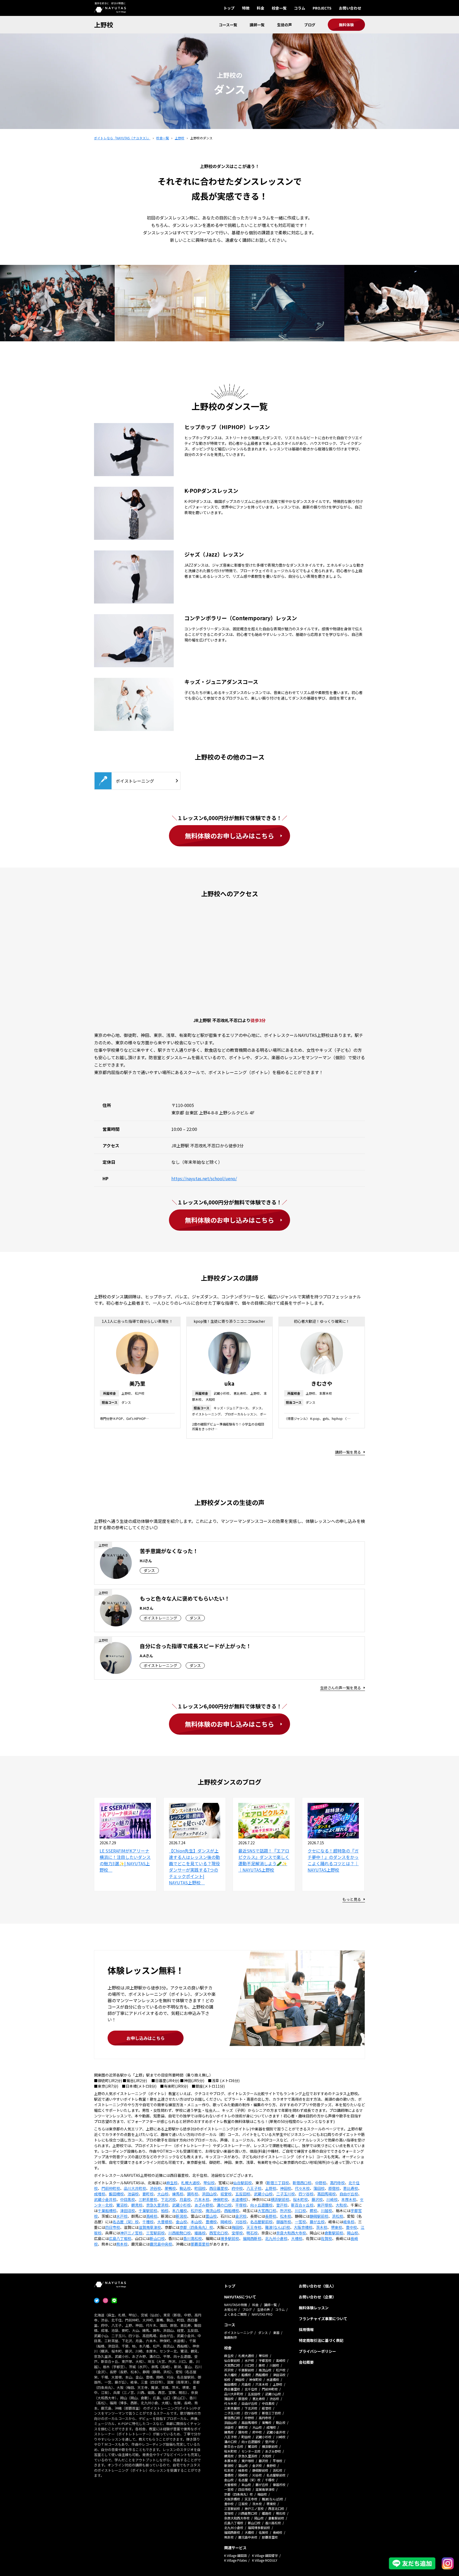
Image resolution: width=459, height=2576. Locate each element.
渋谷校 (155, 2188)
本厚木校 (349, 2199)
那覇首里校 (200, 2244)
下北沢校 (168, 2199)
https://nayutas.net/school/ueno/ (204, 1178)
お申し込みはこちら (146, 2038)
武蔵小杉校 (181, 2205)
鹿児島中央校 (161, 2244)
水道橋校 (239, 2199)
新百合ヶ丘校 (302, 2205)
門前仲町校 (111, 2188)
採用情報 (306, 2329)
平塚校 (241, 2205)
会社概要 (306, 2362)
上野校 (104, 25)
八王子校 (254, 2188)
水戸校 (122, 2216)
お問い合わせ (350, 8)
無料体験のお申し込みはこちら (229, 836)
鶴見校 (137, 2205)
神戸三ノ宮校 (131, 2233)
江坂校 (243, 2504)
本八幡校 (180, 2211)
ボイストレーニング (239, 2332)
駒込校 (185, 2188)
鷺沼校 (122, 2205)
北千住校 (251, 2389)
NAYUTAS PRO (262, 2314)
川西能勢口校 (180, 2233)
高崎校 (152, 2216)
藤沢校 (317, 2199)
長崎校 (278, 2532)
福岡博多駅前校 (259, 2528)
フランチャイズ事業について (323, 2319)
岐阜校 (349, 2222)
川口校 (300, 2211)
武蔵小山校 (263, 2194)
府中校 (237, 2188)
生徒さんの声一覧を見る (341, 1688)
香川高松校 (193, 2238)
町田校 (200, 2188)
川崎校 (332, 2199)
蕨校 (313, 2211)
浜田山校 (209, 2194)
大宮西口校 (267, 2211)
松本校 (286, 2216)
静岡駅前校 (319, 2216)
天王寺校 (254, 2227)
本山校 (196, 2222)
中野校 (321, 2183)
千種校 (148, 2222)
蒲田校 (319, 2188)
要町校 (148, 2194)
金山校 (181, 2222)
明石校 (252, 2233)
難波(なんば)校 (278, 2227)
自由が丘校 (349, 2194)
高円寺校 (337, 2183)
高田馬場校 (326, 2194)
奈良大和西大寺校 (291, 2233)
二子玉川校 (286, 2194)
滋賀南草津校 (150, 2227)
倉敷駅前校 (334, 2233)
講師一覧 (257, 25)
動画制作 (231, 2337)
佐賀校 (326, 2238)
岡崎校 (226, 2222)
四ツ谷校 (306, 2194)
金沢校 (241, 2216)
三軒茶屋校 (148, 2199)
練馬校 (178, 2194)
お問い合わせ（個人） (317, 2286)
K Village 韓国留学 (265, 2555)
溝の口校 (224, 2205)
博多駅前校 (230, 2238)
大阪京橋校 (303, 2227)
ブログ (310, 25)
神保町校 (220, 2199)
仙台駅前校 (243, 2183)
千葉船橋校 (107, 2211)
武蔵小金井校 (105, 2199)
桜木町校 (300, 2199)
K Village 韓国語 (235, 2555)
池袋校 (133, 2194)
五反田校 (243, 2194)
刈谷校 (241, 2222)
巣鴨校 (170, 2188)
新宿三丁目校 (278, 2183)
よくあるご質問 (235, 2314)
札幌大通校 (190, 2183)
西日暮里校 (219, 2188)
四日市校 (113, 2227)
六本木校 (202, 2199)
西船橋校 (232, 2211)
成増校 (100, 2194)
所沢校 (286, 2211)
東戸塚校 (325, 2205)
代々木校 (302, 2188)
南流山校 (213, 2211)
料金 (261, 8)
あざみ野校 (204, 2205)
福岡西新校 (252, 2238)
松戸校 (196, 2211)
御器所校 (284, 2222)
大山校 (163, 2194)
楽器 (276, 2332)
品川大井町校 (135, 2188)
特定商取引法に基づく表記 (321, 2340)
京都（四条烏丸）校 (196, 2227)
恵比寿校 (351, 2188)
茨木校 (322, 2227)
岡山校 (352, 2233)
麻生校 (172, 2183)
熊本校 (122, 2244)
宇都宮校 (265, 2360)
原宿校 (334, 2188)
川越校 (326, 2211)
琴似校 (209, 2183)
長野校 (271, 2216)
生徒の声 (284, 25)
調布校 (193, 2194)
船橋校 (246, 2375)
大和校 (341, 2205)
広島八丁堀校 (120, 2238)
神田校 (286, 2188)
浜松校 (338, 2216)
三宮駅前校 (155, 2233)
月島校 (185, 2199)
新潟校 (181, 2216)
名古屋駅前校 (261, 2222)
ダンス (263, 2332)
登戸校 (282, 2205)
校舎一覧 (279, 8)
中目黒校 (127, 2199)
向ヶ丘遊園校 (261, 2205)
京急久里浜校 (157, 2205)
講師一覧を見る (348, 1452)
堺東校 (337, 2227)
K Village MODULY (265, 2560)
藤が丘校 (317, 2222)
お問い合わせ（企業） (317, 2297)
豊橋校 (211, 2222)
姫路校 (200, 2233)
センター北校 (251, 2451)
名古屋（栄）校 (126, 2222)
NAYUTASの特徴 (236, 2305)
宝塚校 (237, 2233)
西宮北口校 (219, 2233)
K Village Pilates (235, 2560)
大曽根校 (165, 2222)
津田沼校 (127, 2211)
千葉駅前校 (148, 2211)
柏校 (165, 2211)
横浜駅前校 (280, 2199)
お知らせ (231, 2309)
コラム (300, 8)
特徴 (246, 8)
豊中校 (351, 2227)
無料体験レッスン (314, 2308)
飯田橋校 (116, 2194)
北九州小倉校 (276, 2238)
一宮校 (300, 2222)
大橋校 (297, 2238)
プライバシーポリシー (317, 2351)
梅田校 (237, 2227)
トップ (229, 8)
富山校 (211, 2216)
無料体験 (346, 25)
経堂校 (226, 2194)
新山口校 (157, 2238)
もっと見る (352, 1899)
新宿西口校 (302, 2183)
